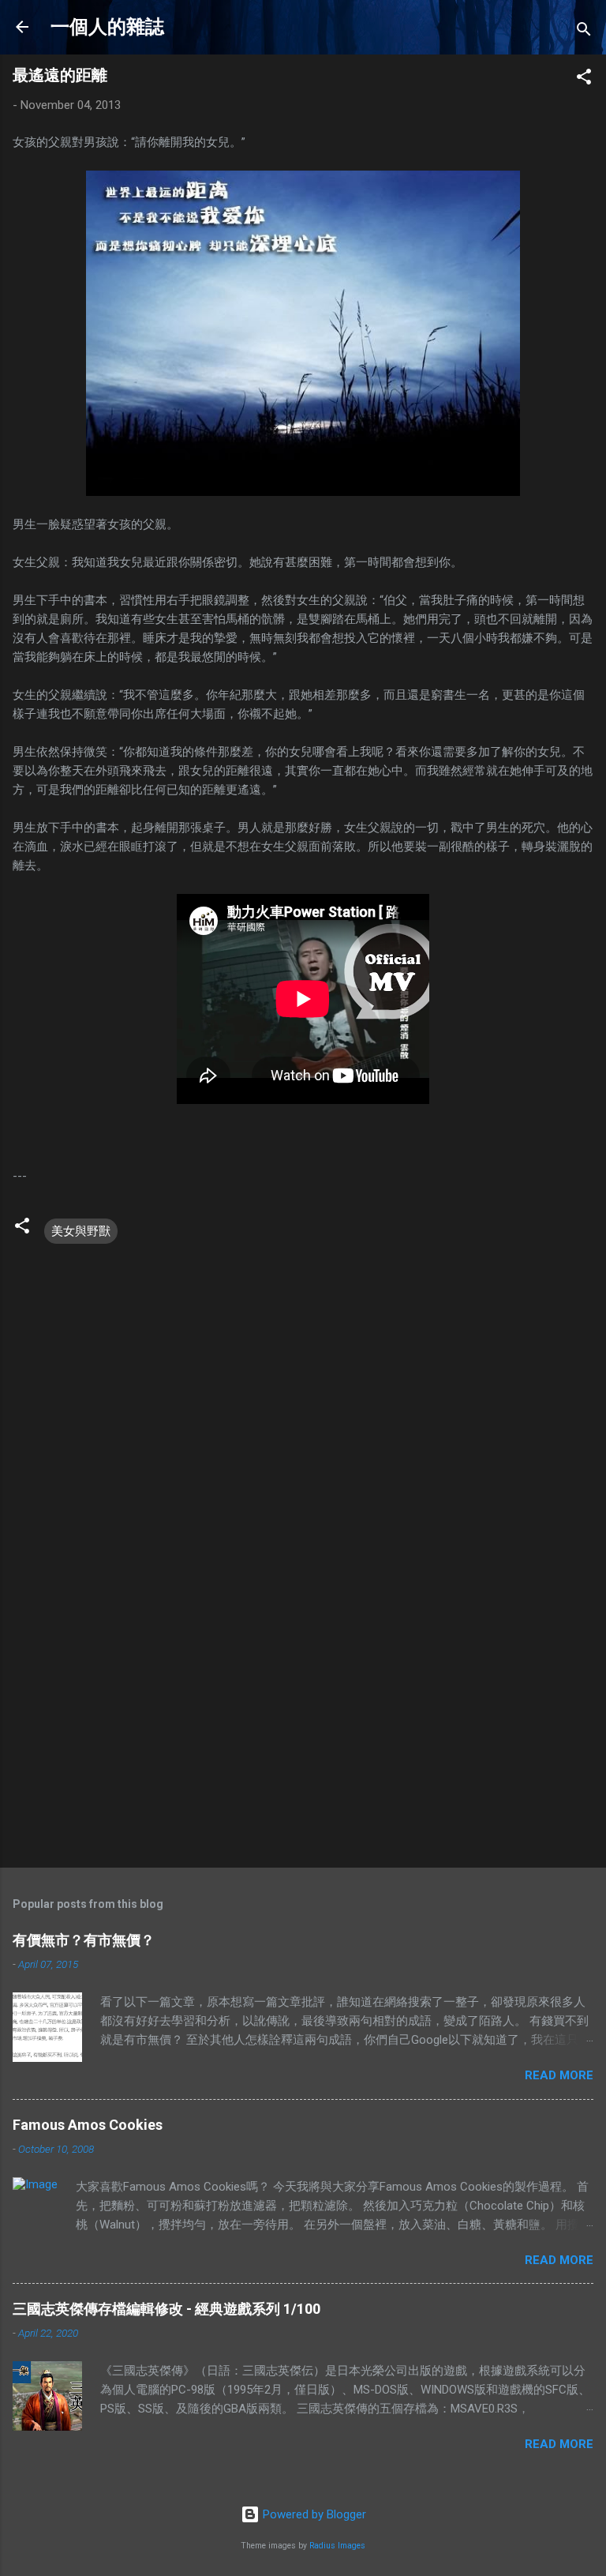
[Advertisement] (303, 1732)
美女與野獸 (81, 1231)
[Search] (584, 32)
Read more (559, 2075)
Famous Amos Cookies (88, 2125)
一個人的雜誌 (107, 27)
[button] (584, 79)
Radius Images (337, 2546)
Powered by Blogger (313, 2514)
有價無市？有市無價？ (84, 1940)
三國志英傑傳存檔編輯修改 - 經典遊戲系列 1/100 (166, 2309)
